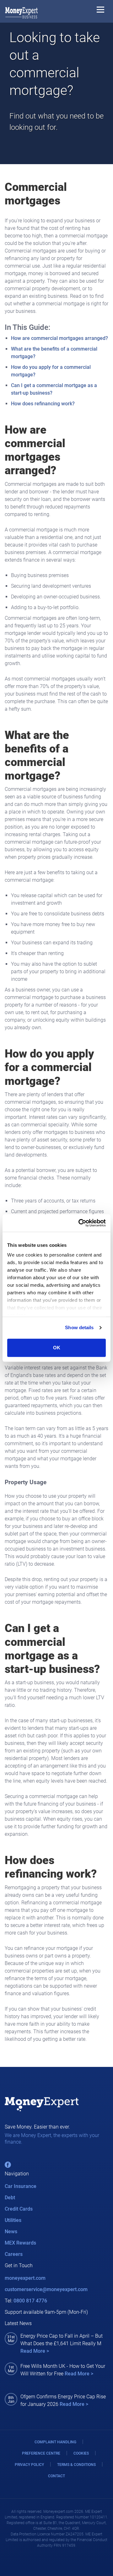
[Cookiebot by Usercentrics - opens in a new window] (80, 1223)
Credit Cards (19, 2209)
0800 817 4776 (30, 2301)
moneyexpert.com (25, 2278)
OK (57, 1348)
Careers (14, 2254)
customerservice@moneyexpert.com (46, 2289)
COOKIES (81, 2453)
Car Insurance (21, 2186)
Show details (79, 1327)
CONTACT (56, 2476)
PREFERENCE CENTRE (41, 2453)
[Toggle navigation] (100, 11)
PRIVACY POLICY (29, 2465)
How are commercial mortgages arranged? (59, 338)
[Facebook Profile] (8, 2165)
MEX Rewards (20, 2243)
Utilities (13, 2220)
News (11, 2232)
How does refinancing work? (43, 404)
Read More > (35, 2351)
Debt (10, 2198)
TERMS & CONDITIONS (76, 2465)
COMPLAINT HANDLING (55, 2442)
